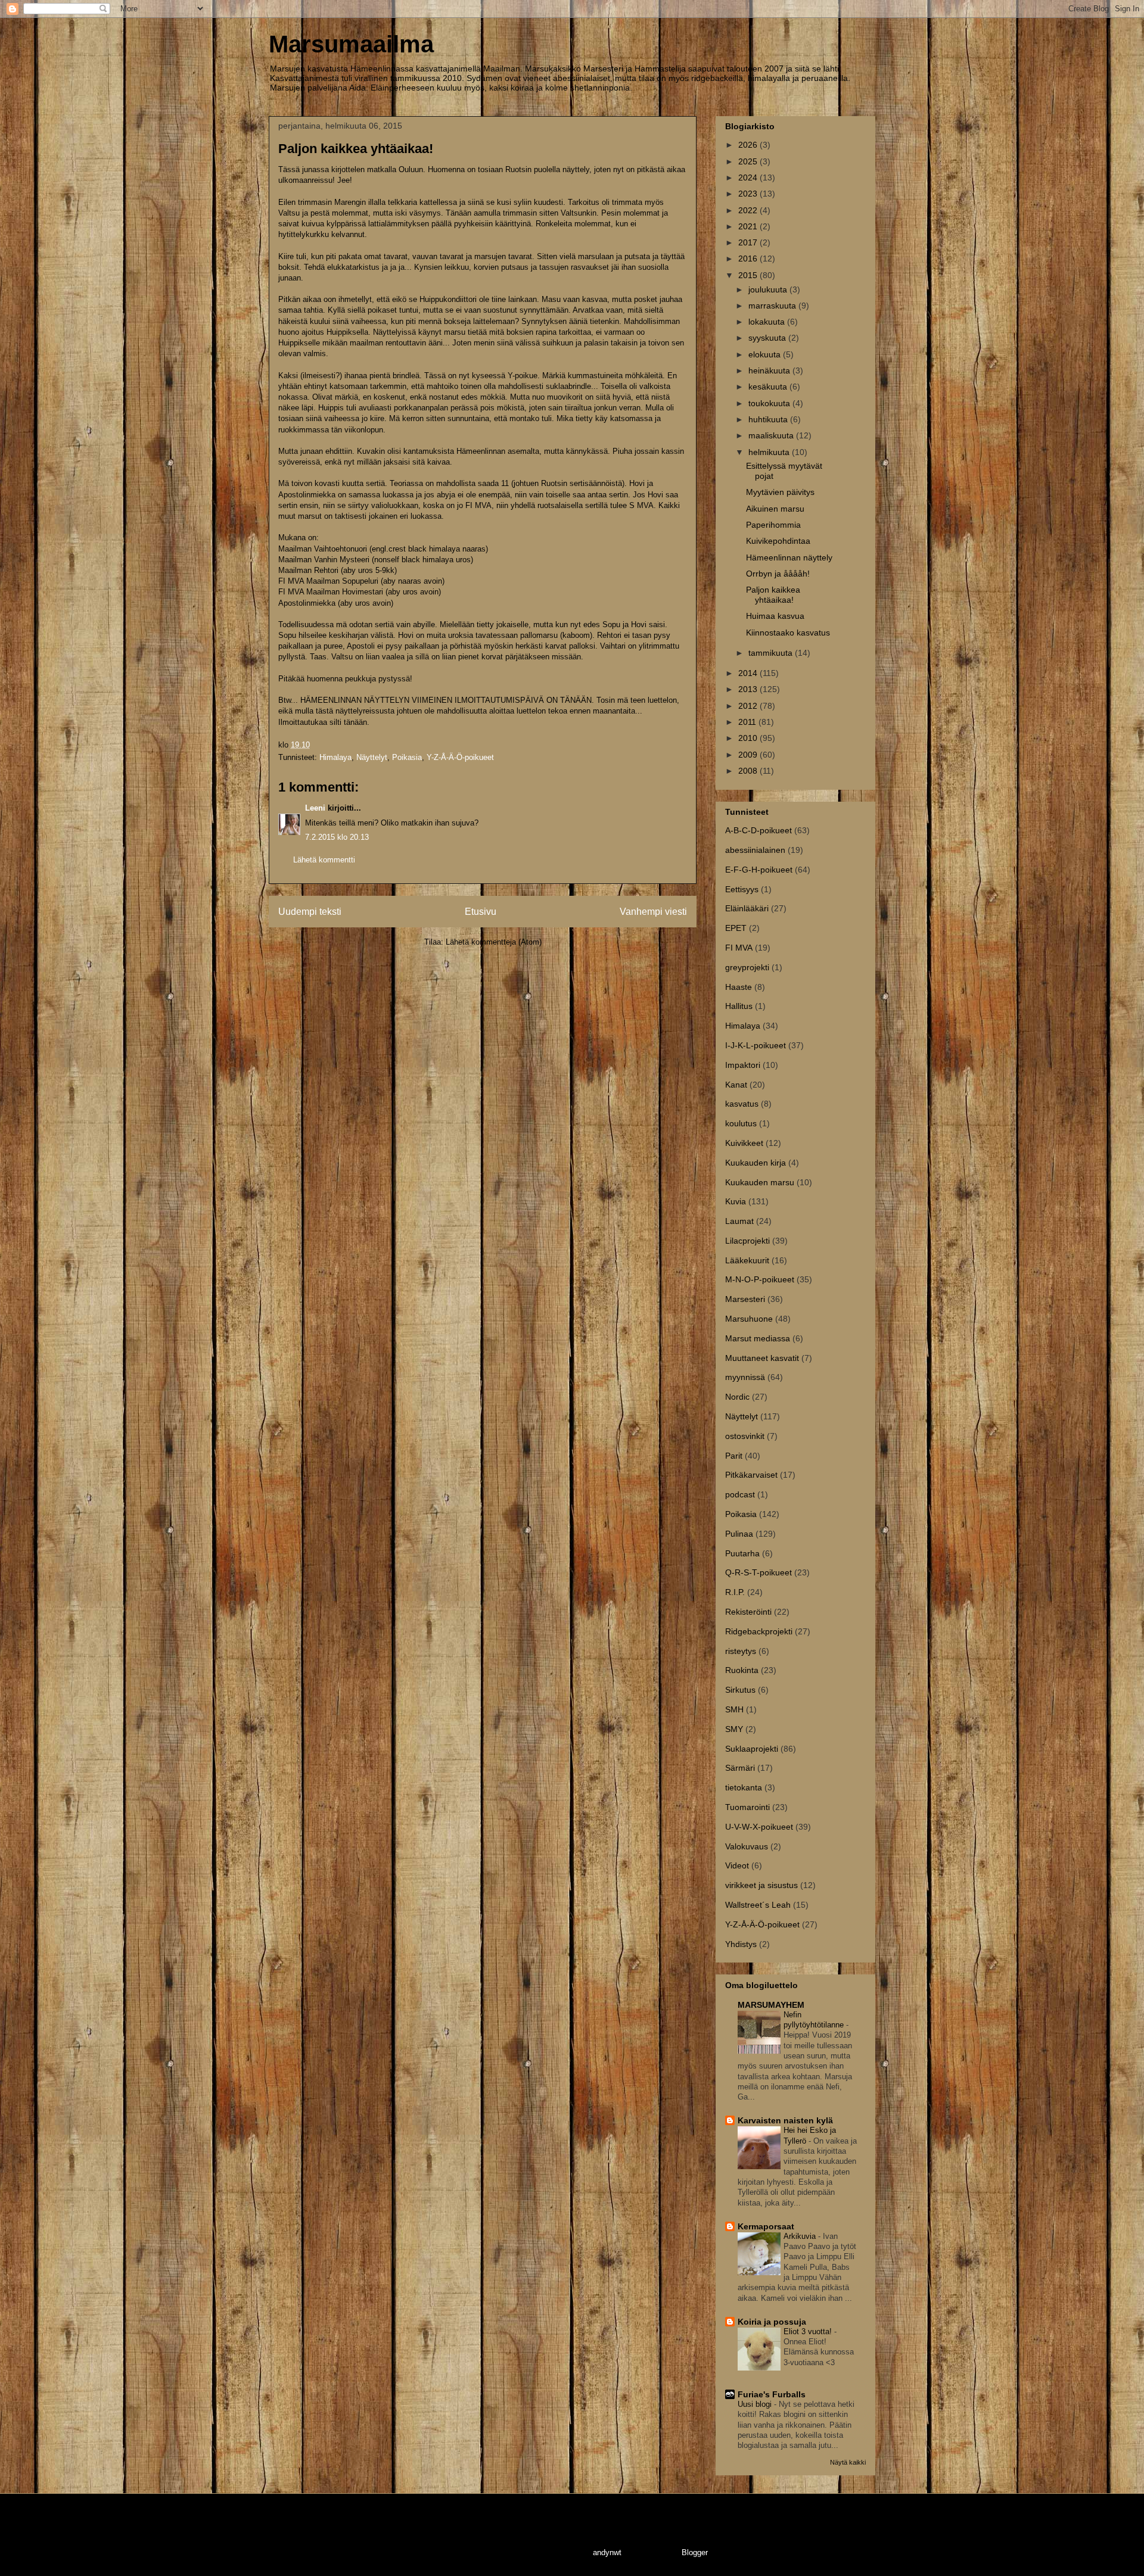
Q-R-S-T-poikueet (758, 1572)
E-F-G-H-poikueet (759, 870)
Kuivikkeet (744, 1143)
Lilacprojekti (747, 1241)
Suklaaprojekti (752, 1749)
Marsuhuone (749, 1319)
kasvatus (742, 1104)
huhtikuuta (769, 419)
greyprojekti (747, 967)
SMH (734, 1709)
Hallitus (739, 1006)
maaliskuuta (772, 435)
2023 (749, 194)
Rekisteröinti (748, 1612)
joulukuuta (769, 289)
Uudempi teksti (310, 912)
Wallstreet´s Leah (758, 1905)
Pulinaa (739, 1534)
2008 (749, 771)
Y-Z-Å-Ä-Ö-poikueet (460, 757)
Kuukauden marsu (760, 1182)
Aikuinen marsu (775, 509)
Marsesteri (745, 1299)
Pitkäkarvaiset (751, 1475)
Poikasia (407, 757)
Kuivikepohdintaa (778, 541)
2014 (749, 673)
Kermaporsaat (766, 2226)
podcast (740, 1494)
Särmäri (740, 1768)
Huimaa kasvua (775, 616)
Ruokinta (742, 1670)
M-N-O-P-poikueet (760, 1279)
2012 (749, 706)
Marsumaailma (351, 44)
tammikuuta (772, 653)
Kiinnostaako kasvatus (788, 633)
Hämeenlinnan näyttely (789, 557)
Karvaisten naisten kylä (785, 2120)
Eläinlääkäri (747, 908)
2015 (749, 275)
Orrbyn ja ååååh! (778, 574)
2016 (749, 258)
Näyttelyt (372, 757)
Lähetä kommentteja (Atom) (494, 942)
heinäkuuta (770, 370)
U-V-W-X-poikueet (759, 1827)
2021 (749, 226)
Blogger (694, 2552)
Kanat (736, 1085)
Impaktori (743, 1065)
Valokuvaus (747, 1846)
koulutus (741, 1123)
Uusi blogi (756, 2404)
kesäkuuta (769, 387)
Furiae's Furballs (772, 2394)
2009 (749, 755)
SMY (734, 1729)
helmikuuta (770, 452)
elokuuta (766, 354)
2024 (749, 177)
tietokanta (744, 1787)
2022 (749, 210)
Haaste (739, 987)
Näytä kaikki (848, 2462)
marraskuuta (773, 306)
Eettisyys (742, 889)
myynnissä (745, 1377)
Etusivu (481, 912)
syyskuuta (768, 338)
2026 (749, 145)
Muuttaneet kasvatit (762, 1358)
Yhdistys (741, 1944)
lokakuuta (768, 322)
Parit (734, 1456)
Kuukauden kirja (756, 1163)
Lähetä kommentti (324, 860)
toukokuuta (770, 403)
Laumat (739, 1221)
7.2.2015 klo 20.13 (337, 837)
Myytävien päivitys (780, 492)
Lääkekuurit (747, 1260)
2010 (749, 738)
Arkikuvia (801, 2236)
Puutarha (742, 1553)
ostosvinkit (745, 1436)
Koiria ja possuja (772, 2322)
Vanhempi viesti (653, 912)
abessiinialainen (755, 850)
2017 (749, 242)
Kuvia (736, 1201)
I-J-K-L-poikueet (756, 1045)
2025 (749, 161)
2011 (748, 722)
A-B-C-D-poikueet (758, 830)
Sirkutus (740, 1690)
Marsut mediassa (758, 1338)
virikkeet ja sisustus (761, 1885)
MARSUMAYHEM (771, 2005)
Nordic (737, 1397)
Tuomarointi (747, 1807)
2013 (749, 689)
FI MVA (739, 948)
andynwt (607, 2552)
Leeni (315, 808)
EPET (736, 928)
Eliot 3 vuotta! (809, 2332)
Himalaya (335, 757)
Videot (737, 1865)
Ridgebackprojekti (759, 1631)
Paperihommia (773, 525)
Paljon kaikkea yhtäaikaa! (773, 595)
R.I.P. (735, 1592)
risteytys (741, 1651)
